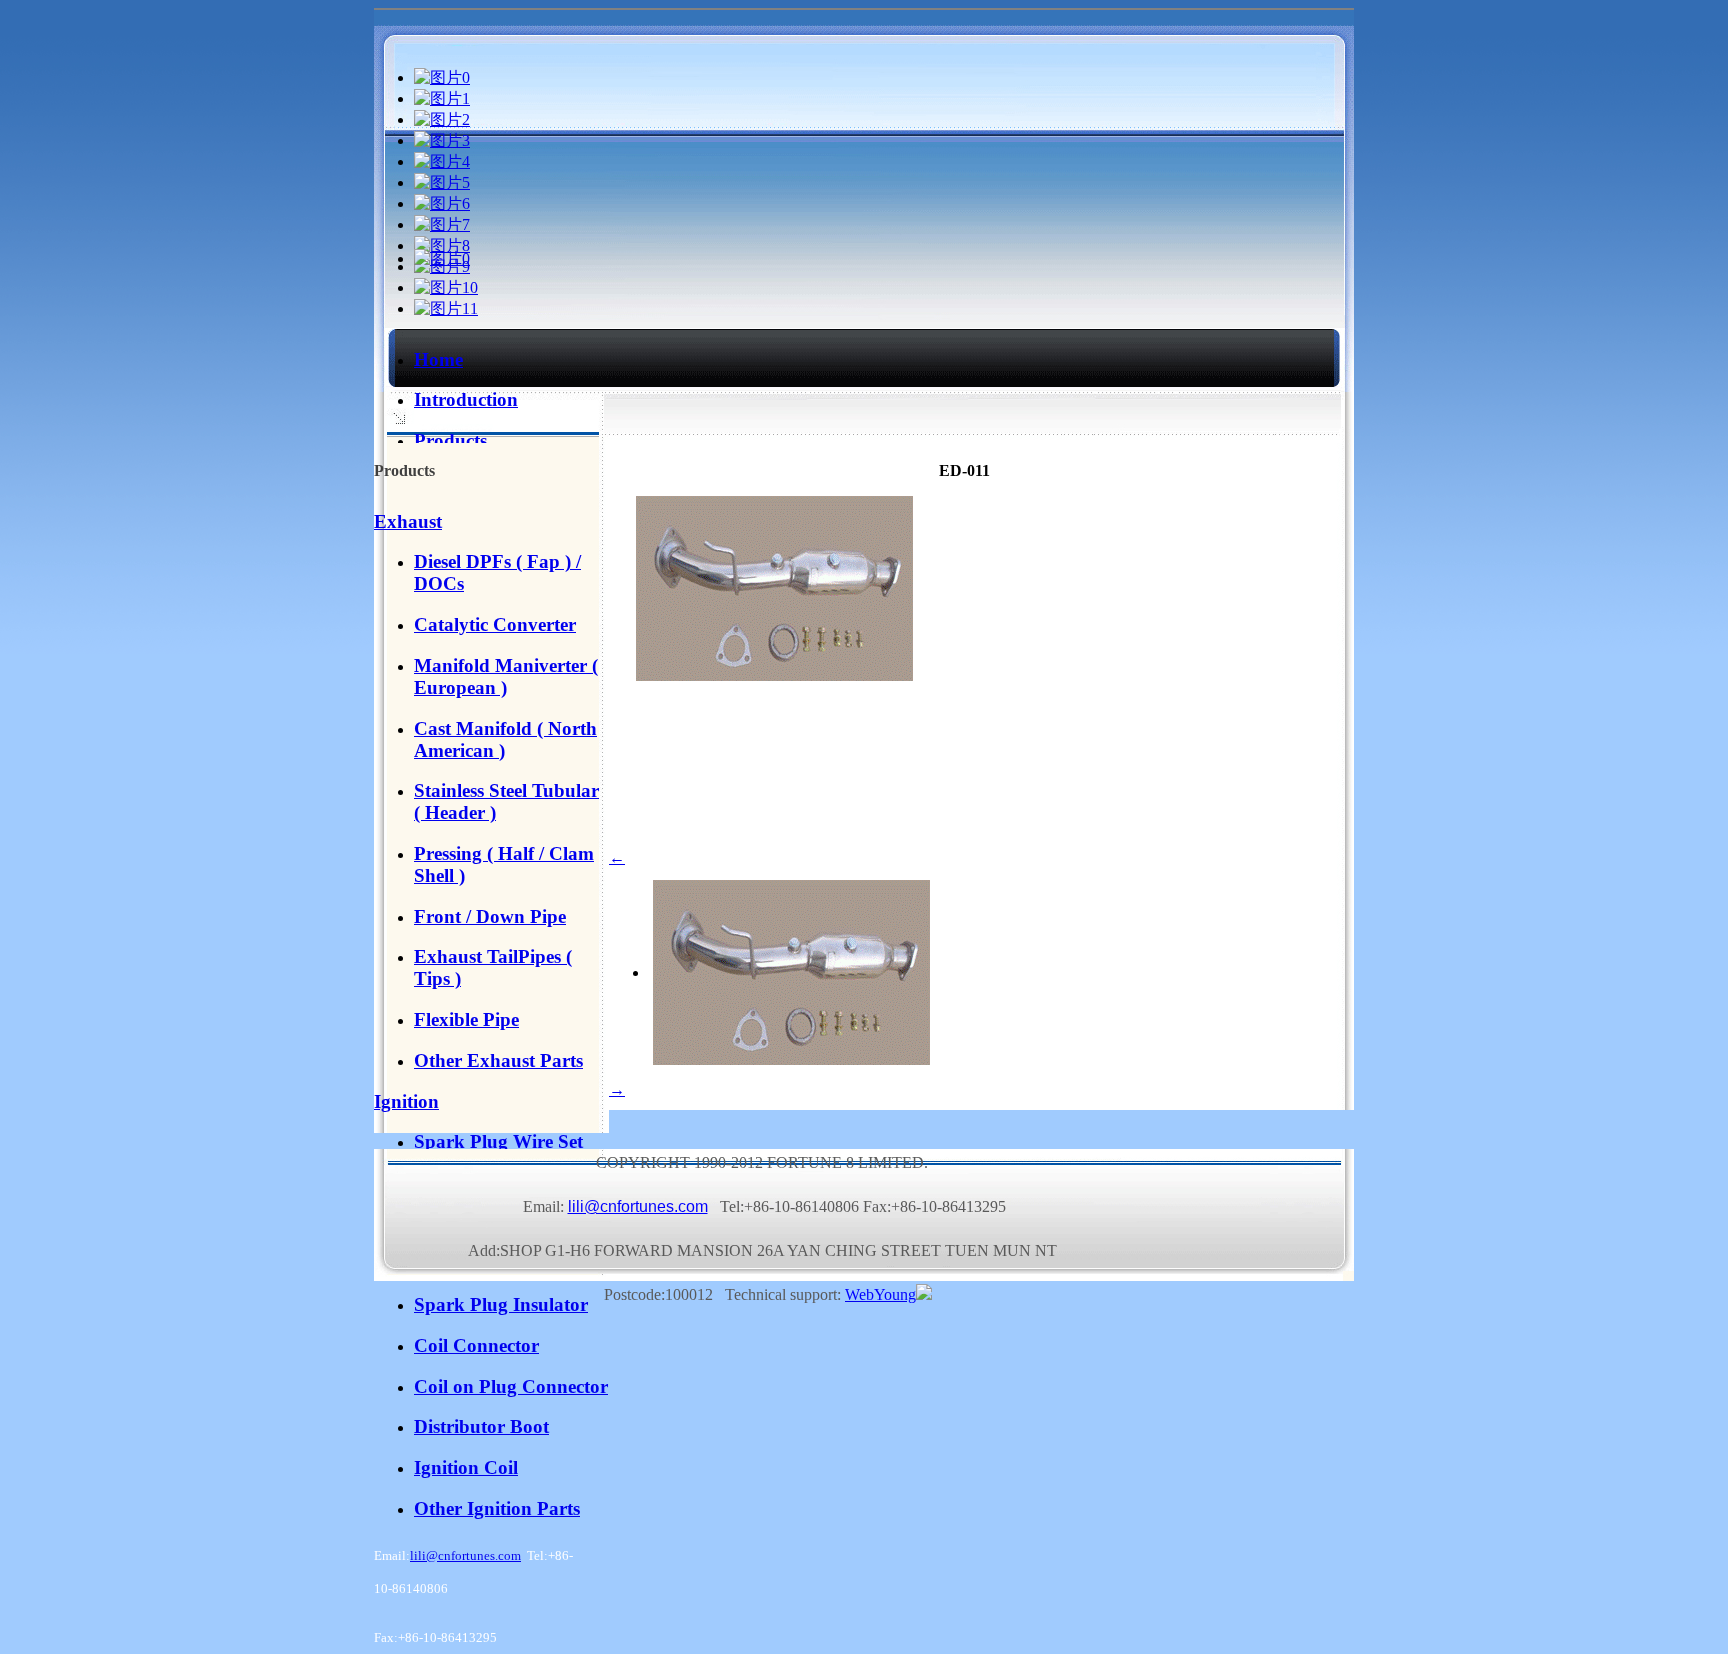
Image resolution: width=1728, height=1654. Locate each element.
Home (438, 359)
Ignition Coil (466, 1467)
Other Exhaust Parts (498, 1060)
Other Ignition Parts (497, 1508)
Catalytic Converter (495, 624)
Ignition (406, 1101)
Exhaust (408, 521)
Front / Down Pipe (490, 916)
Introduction (466, 399)
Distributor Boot (481, 1426)
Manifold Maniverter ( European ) (506, 676)
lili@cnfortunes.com (465, 1555)
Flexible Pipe (466, 1019)
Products (450, 440)
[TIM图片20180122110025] (442, 258)
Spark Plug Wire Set (498, 1141)
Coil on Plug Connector (511, 1386)
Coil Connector (476, 1345)
